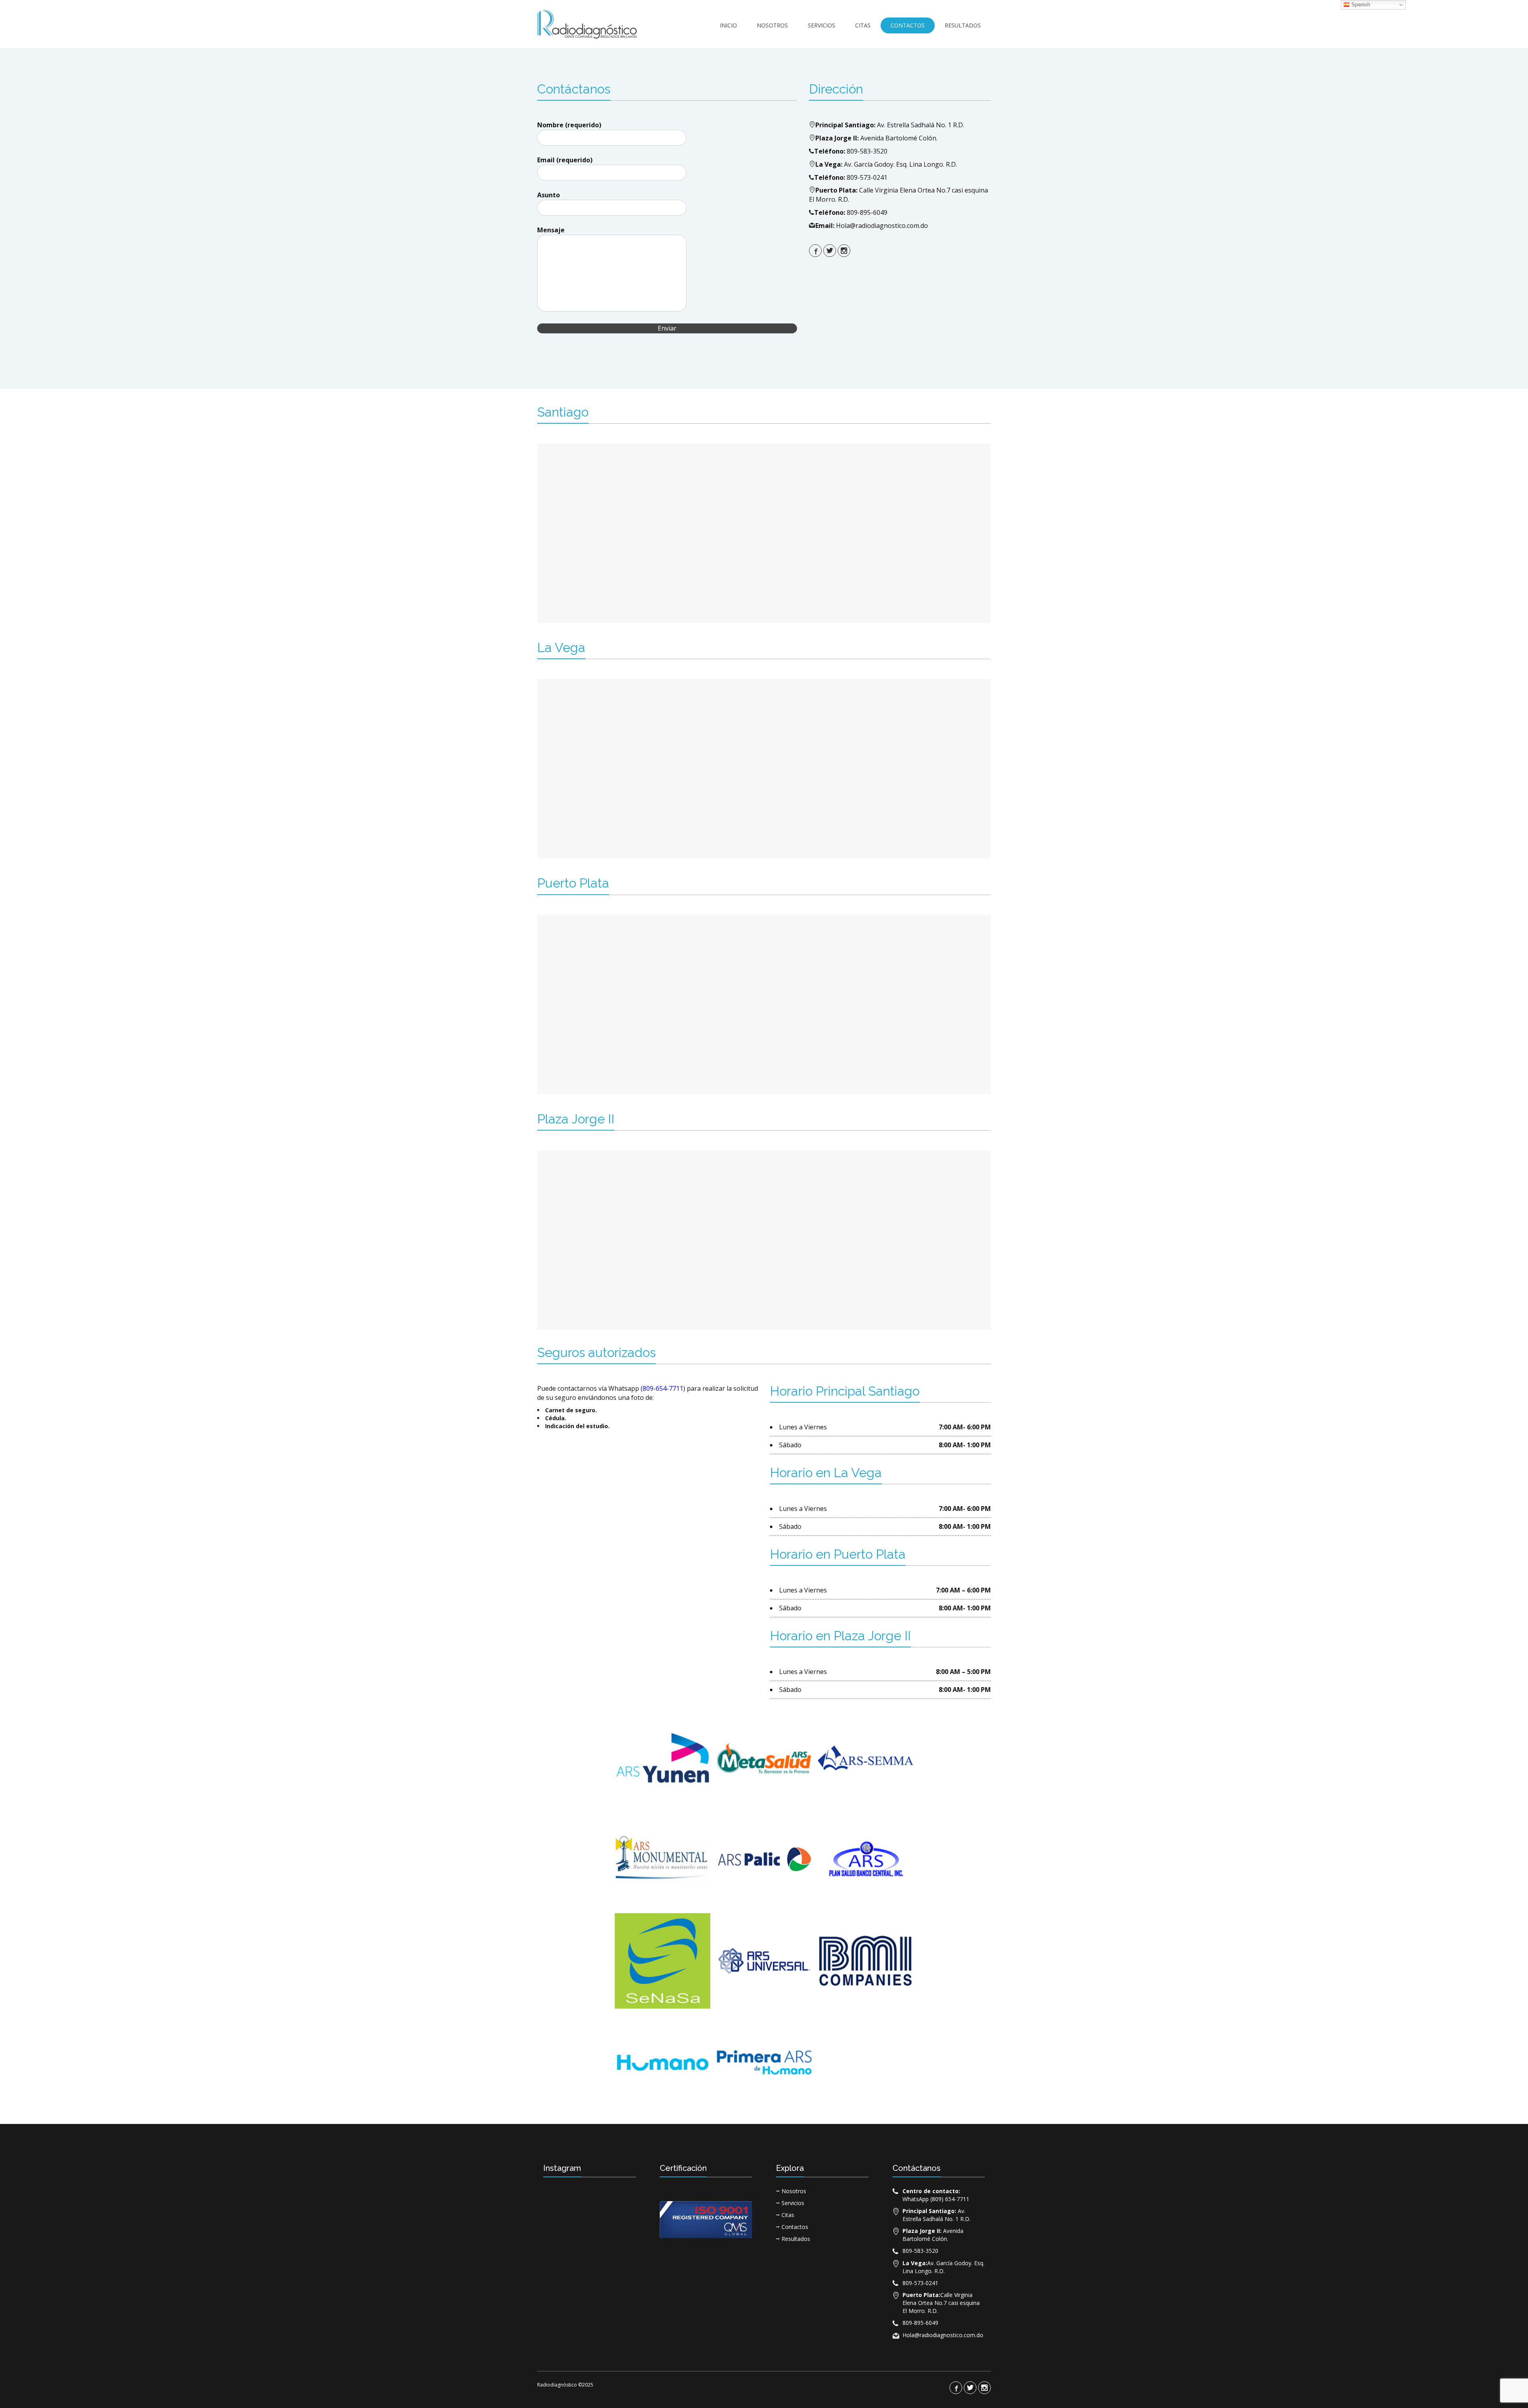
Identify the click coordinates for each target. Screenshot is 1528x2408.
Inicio (728, 25)
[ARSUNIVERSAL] (764, 1961)
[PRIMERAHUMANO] (764, 2062)
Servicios (821, 25)
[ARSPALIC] (764, 1859)
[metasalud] (764, 1758)
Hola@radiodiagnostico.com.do (882, 226)
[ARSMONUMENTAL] (663, 1859)
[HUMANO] (663, 2062)
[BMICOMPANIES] (865, 1961)
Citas (863, 25)
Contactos (908, 25)
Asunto (549, 195)
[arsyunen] (663, 1758)
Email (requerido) (565, 160)
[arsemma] (865, 1758)
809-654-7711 (663, 1388)
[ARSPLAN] (865, 1859)
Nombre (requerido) (569, 125)
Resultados (963, 25)
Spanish (1360, 5)
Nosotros (772, 25)
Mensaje (551, 230)
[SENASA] (663, 1961)
